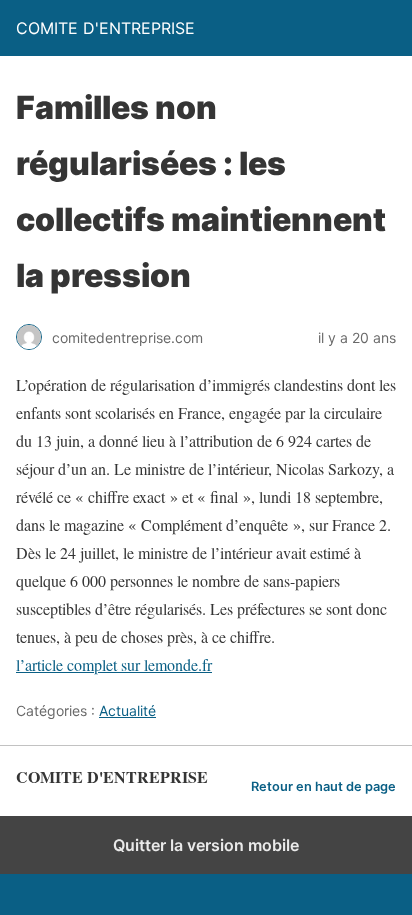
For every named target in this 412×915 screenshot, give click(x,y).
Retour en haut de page (323, 786)
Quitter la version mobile (206, 845)
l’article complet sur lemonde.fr (114, 664)
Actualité (127, 710)
